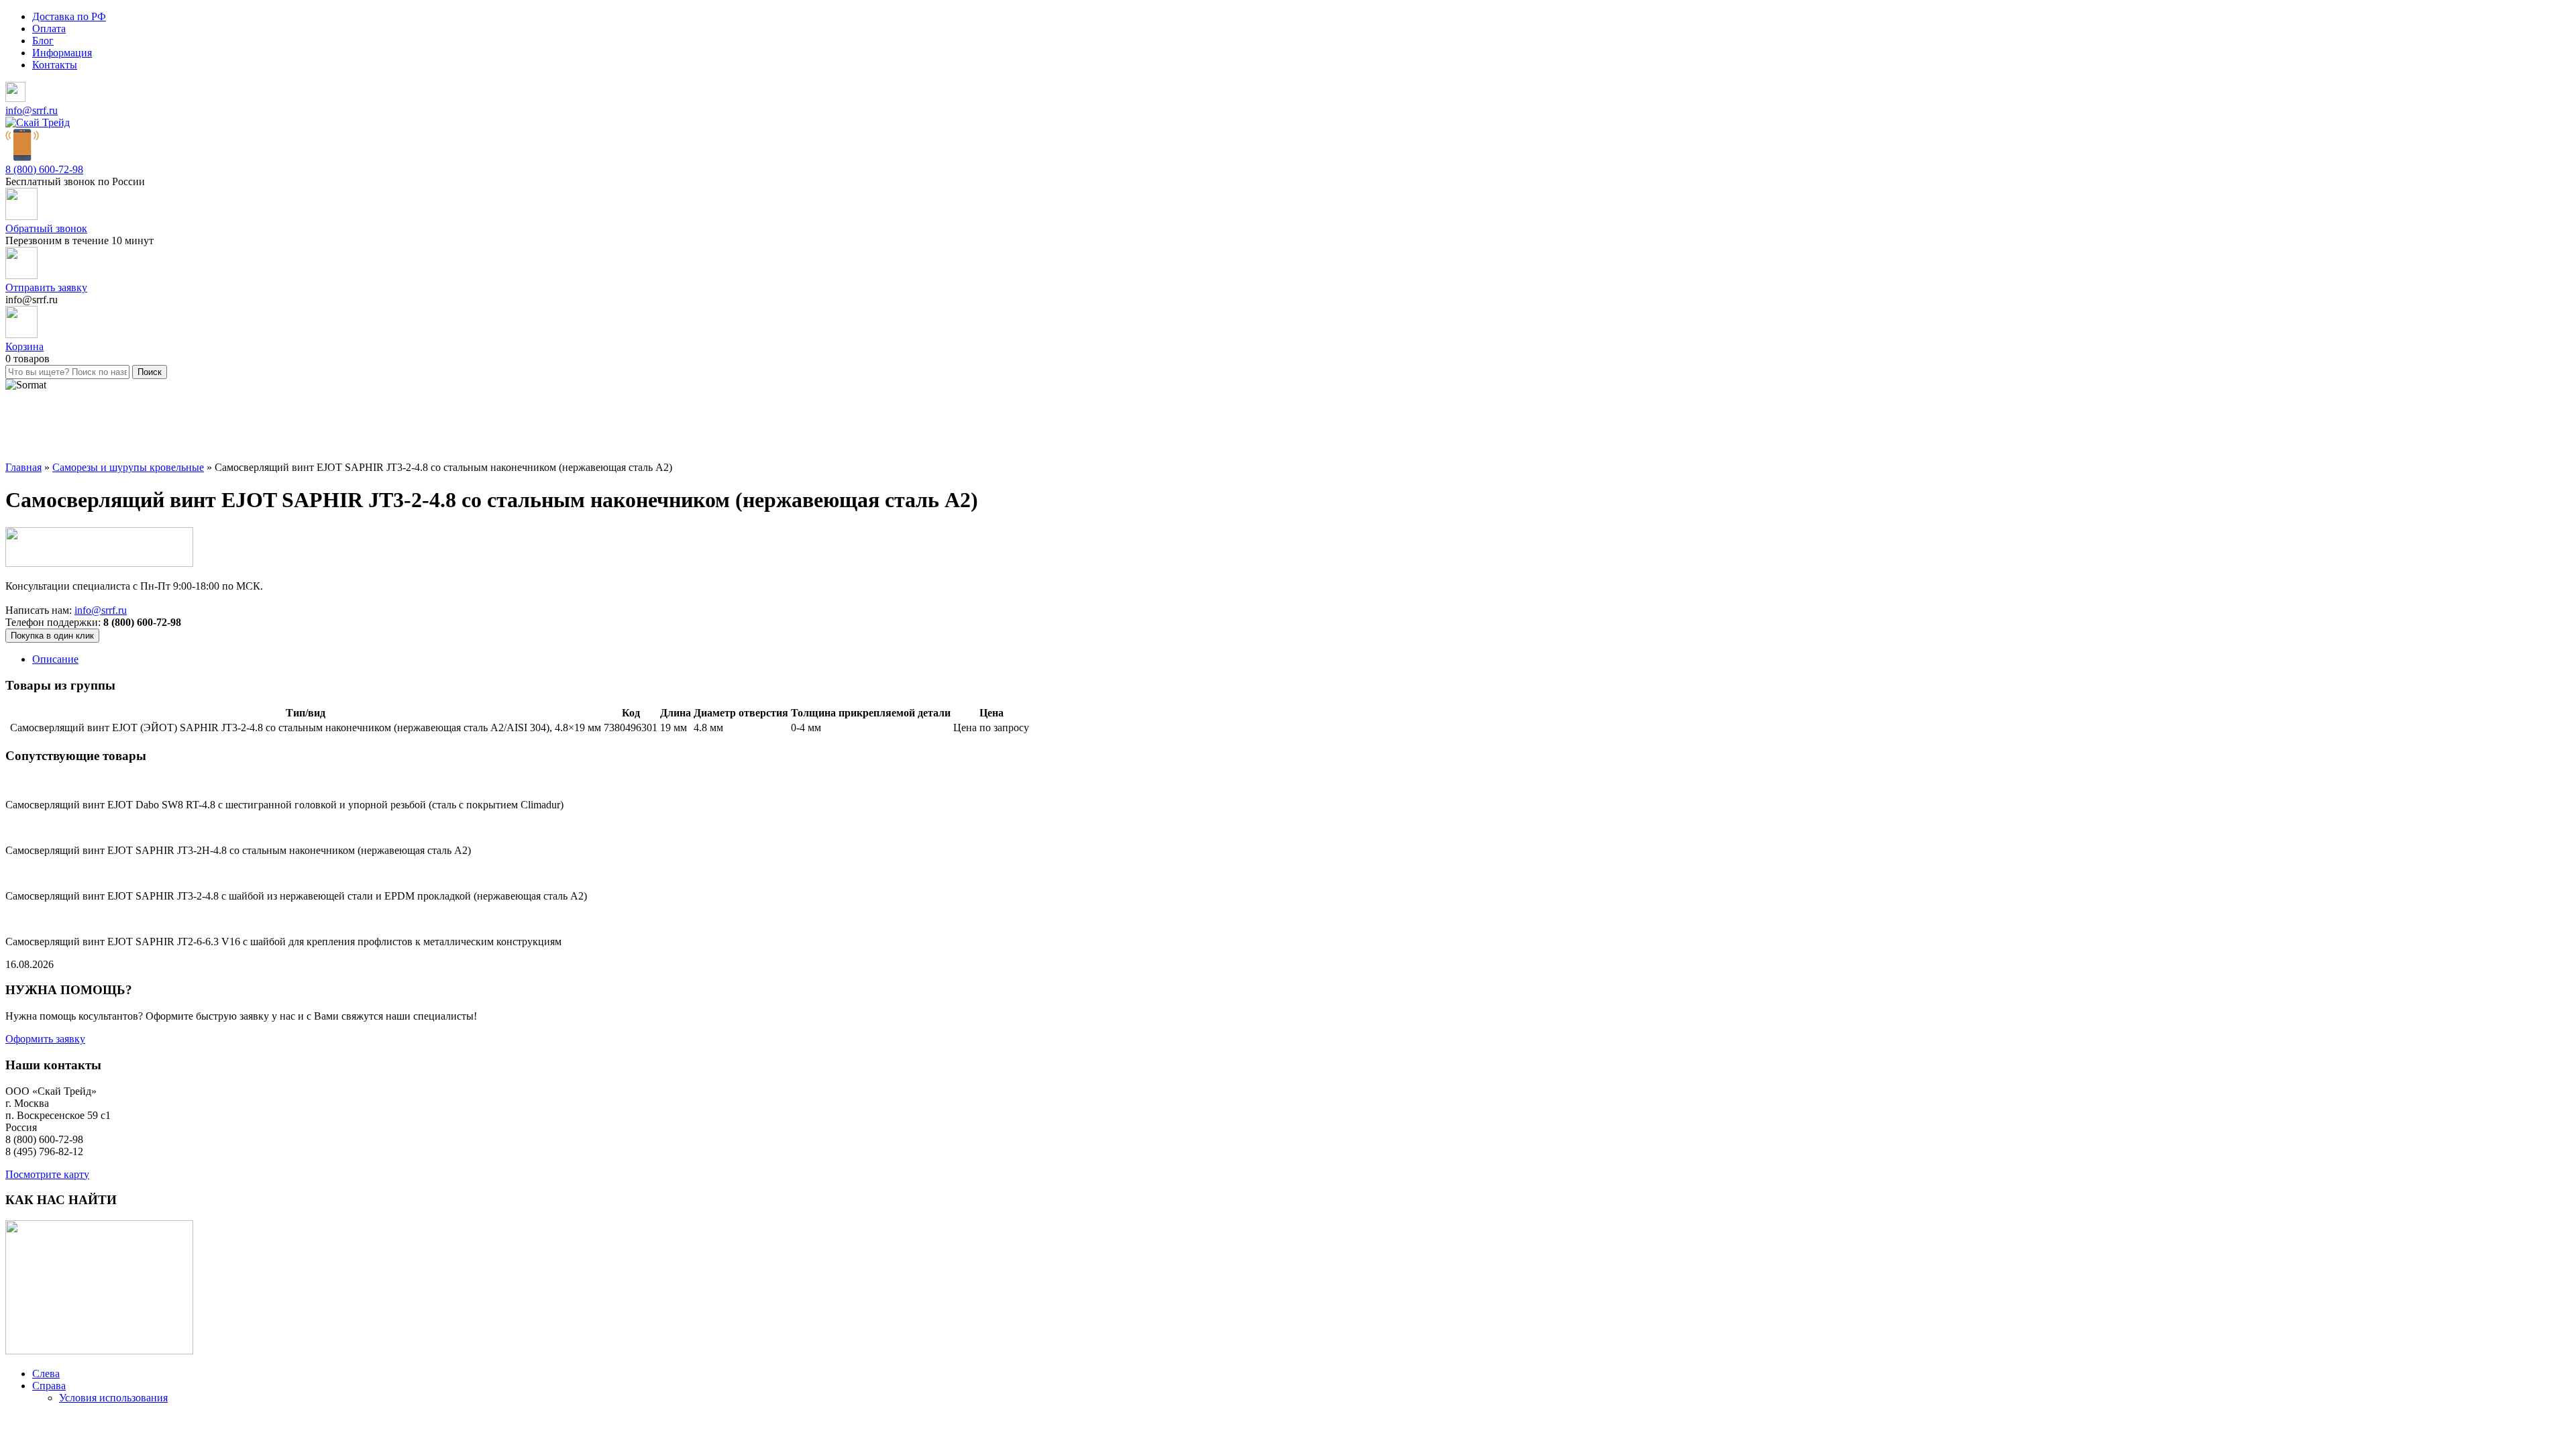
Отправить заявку (46, 287)
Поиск (150, 372)
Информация (62, 53)
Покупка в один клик (52, 636)
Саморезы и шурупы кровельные (128, 467)
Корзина (24, 346)
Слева (46, 1374)
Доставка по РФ (69, 16)
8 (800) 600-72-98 (44, 169)
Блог (43, 41)
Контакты (55, 65)
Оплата (49, 29)
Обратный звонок (46, 228)
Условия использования (113, 1398)
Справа (49, 1386)
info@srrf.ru (32, 110)
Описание (55, 659)
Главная (23, 467)
